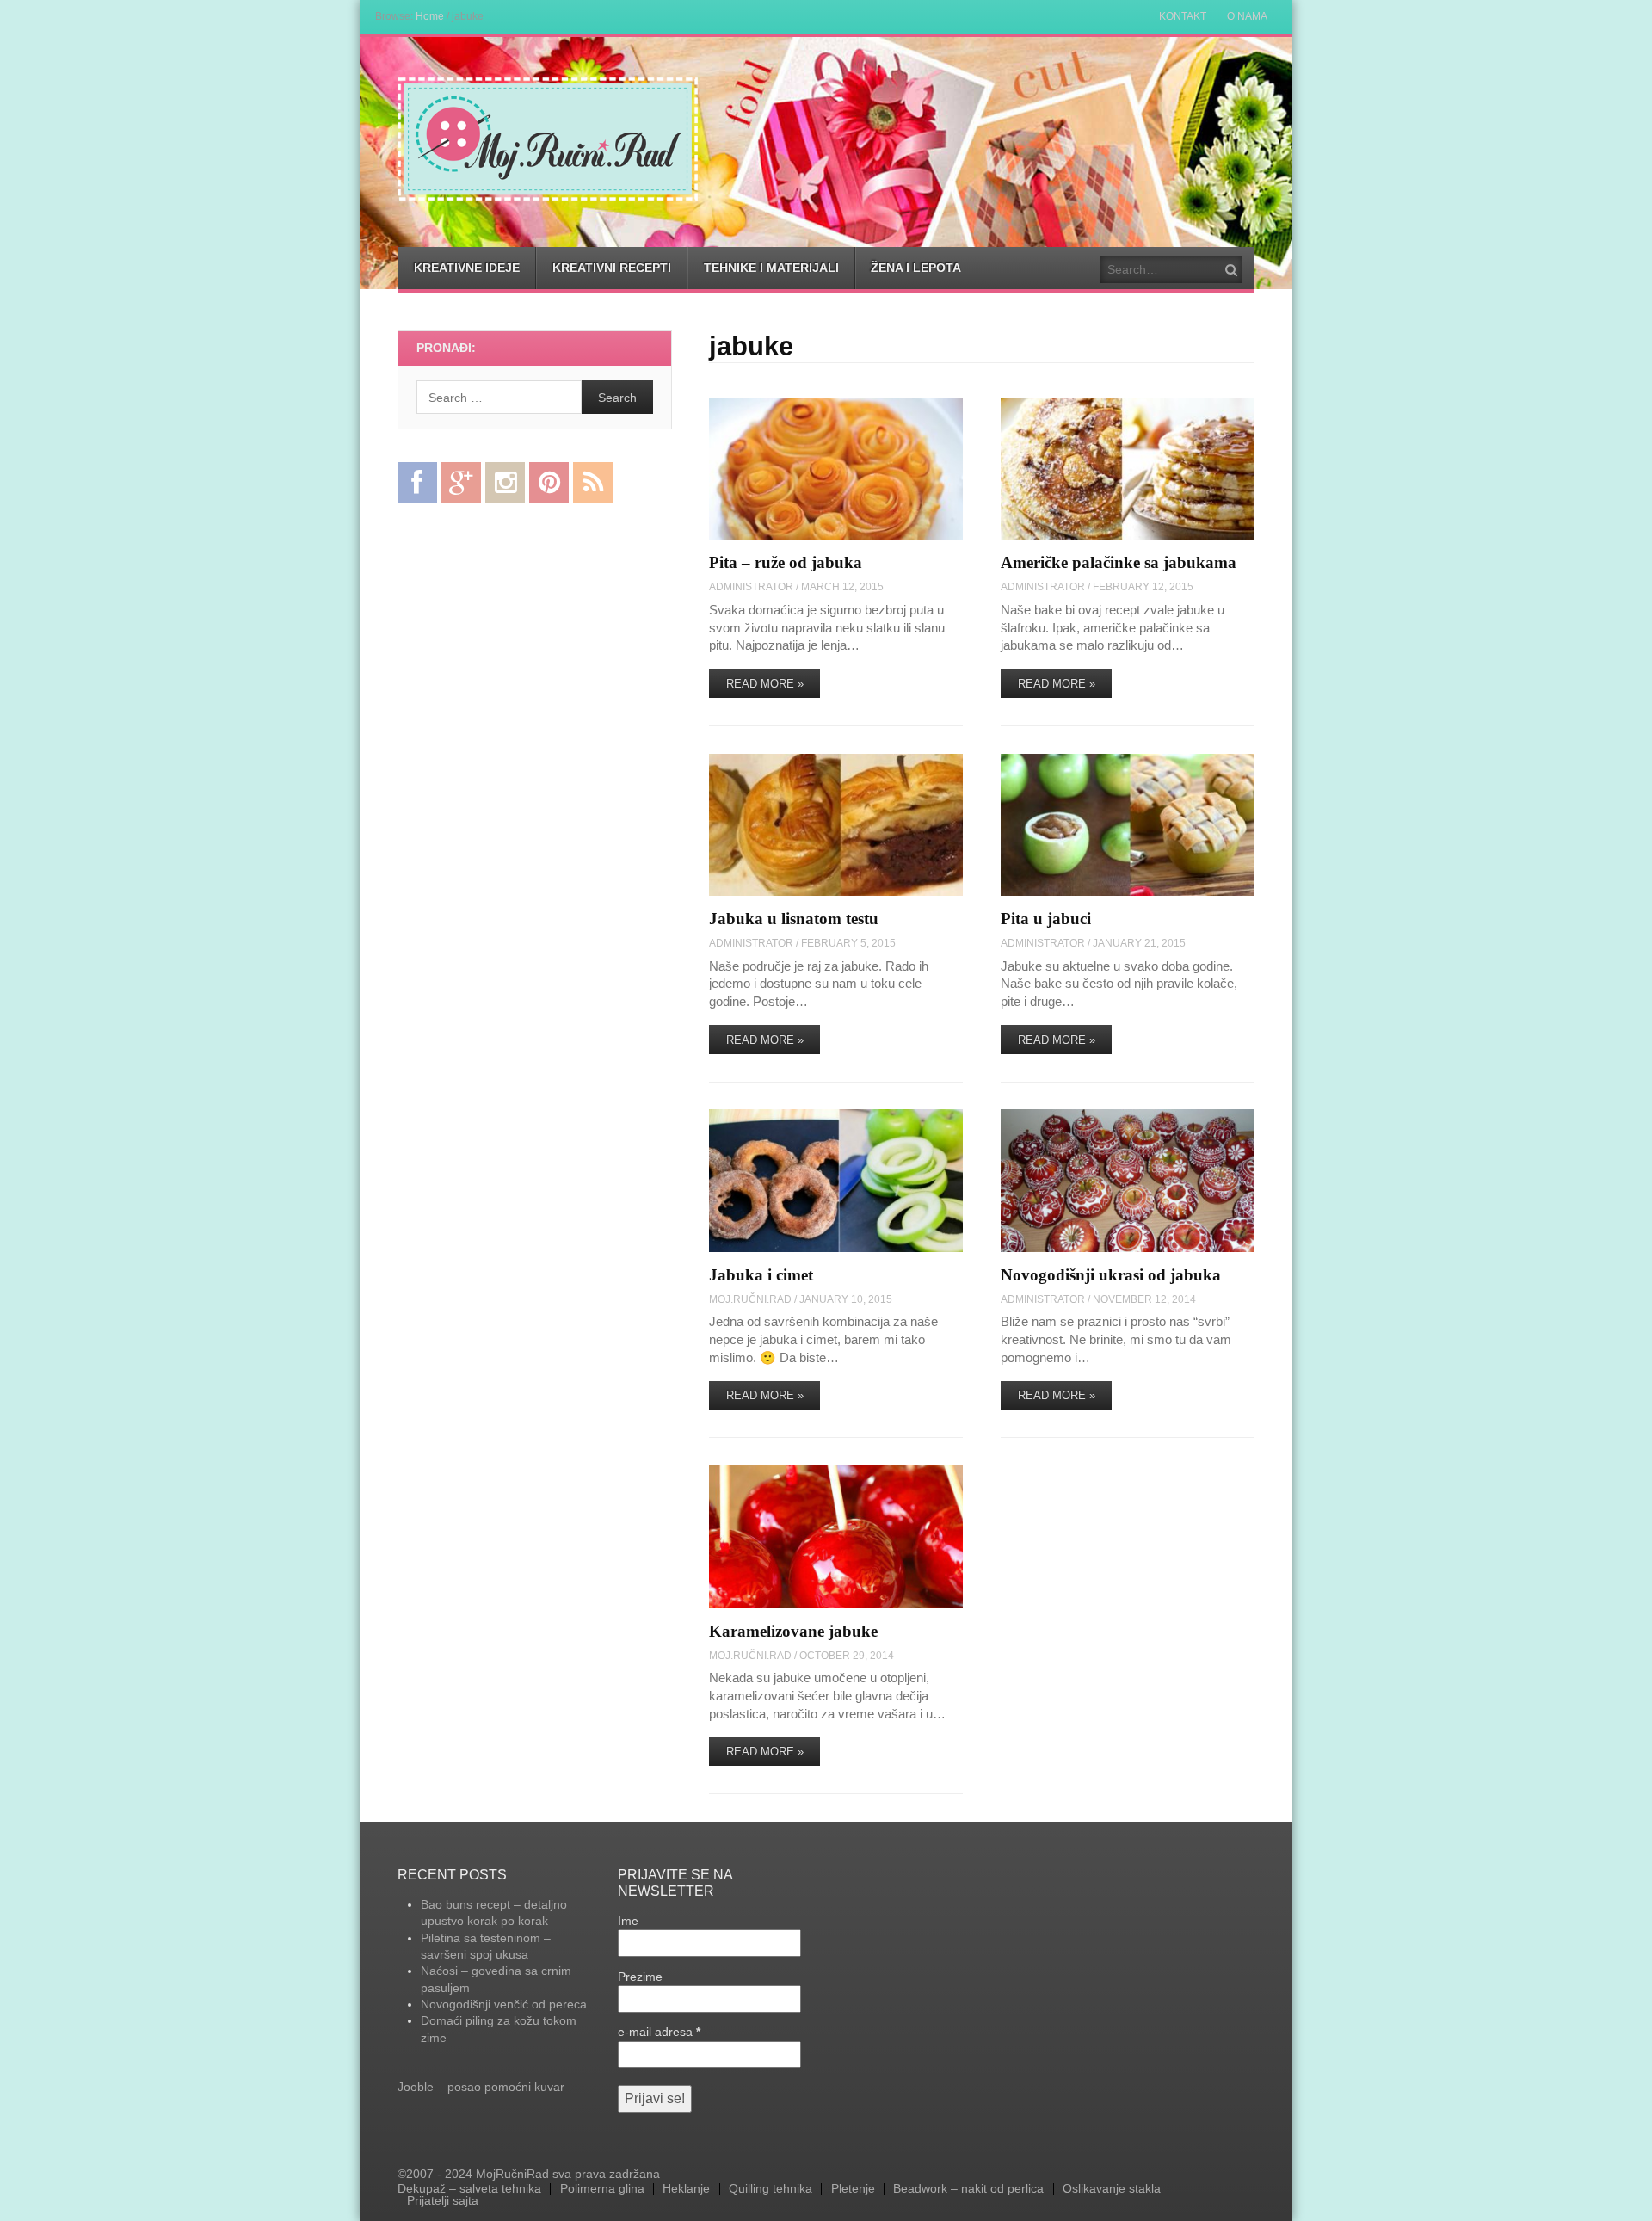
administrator (751, 586)
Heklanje (686, 2189)
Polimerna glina (602, 2189)
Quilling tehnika (771, 2189)
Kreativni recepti (612, 268)
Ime (628, 1921)
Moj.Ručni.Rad (750, 1299)
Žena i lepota (916, 268)
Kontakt (1183, 16)
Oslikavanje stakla (1112, 2189)
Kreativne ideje (467, 268)
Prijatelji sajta (443, 2201)
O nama (1247, 16)
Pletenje (853, 2189)
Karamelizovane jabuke (793, 1631)
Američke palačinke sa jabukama (1119, 562)
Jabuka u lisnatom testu (794, 919)
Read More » (765, 684)
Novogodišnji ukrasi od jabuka (1111, 1275)
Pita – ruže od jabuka (786, 562)
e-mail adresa (659, 2032)
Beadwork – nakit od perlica (968, 2189)
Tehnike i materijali (771, 268)
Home (430, 16)
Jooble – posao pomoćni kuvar (481, 2087)
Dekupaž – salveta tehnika (469, 2189)
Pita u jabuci (1046, 919)
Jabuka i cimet (761, 1275)
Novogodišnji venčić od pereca (504, 2004)
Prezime (640, 1977)
